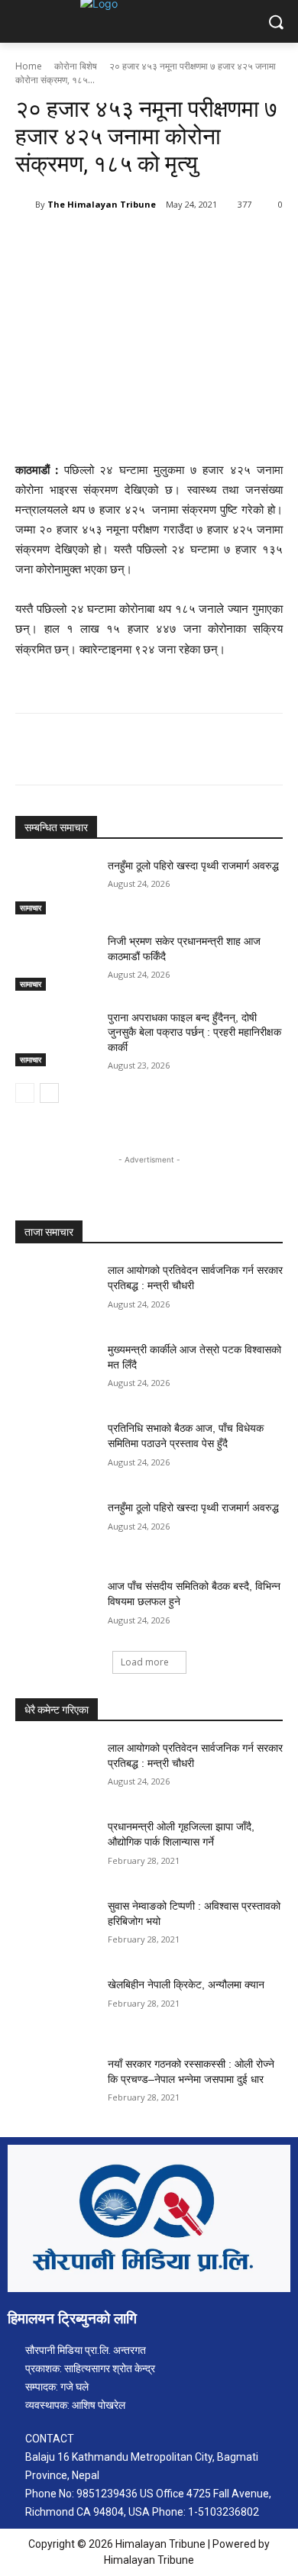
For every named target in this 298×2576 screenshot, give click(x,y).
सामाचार (31, 908)
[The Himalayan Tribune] (25, 205)
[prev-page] (25, 1093)
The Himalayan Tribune (102, 204)
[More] (220, 243)
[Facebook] (79, 243)
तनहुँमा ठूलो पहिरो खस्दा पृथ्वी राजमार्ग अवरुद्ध (193, 866)
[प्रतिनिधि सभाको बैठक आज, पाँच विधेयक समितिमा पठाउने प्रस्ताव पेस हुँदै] (55, 1449)
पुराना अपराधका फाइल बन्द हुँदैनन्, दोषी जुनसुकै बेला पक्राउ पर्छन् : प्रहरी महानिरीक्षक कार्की (194, 1032)
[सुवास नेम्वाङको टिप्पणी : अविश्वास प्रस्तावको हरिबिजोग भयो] (55, 1927)
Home (29, 66)
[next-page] (49, 1093)
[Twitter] (114, 243)
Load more (145, 1662)
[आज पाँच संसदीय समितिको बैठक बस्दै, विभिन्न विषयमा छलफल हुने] (55, 1607)
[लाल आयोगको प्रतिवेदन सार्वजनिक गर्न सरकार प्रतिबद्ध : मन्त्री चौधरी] (55, 1291)
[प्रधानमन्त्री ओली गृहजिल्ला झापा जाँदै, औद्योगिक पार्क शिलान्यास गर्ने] (55, 1848)
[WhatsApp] (184, 243)
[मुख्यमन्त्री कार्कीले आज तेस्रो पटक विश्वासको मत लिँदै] (55, 1371)
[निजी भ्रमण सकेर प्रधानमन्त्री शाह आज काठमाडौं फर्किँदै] (55, 962)
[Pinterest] (149, 243)
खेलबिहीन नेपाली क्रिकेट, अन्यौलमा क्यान (186, 1984)
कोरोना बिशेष (76, 66)
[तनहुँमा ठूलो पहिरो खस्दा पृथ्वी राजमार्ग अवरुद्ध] (55, 887)
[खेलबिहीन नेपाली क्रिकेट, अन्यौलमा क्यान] (55, 2006)
